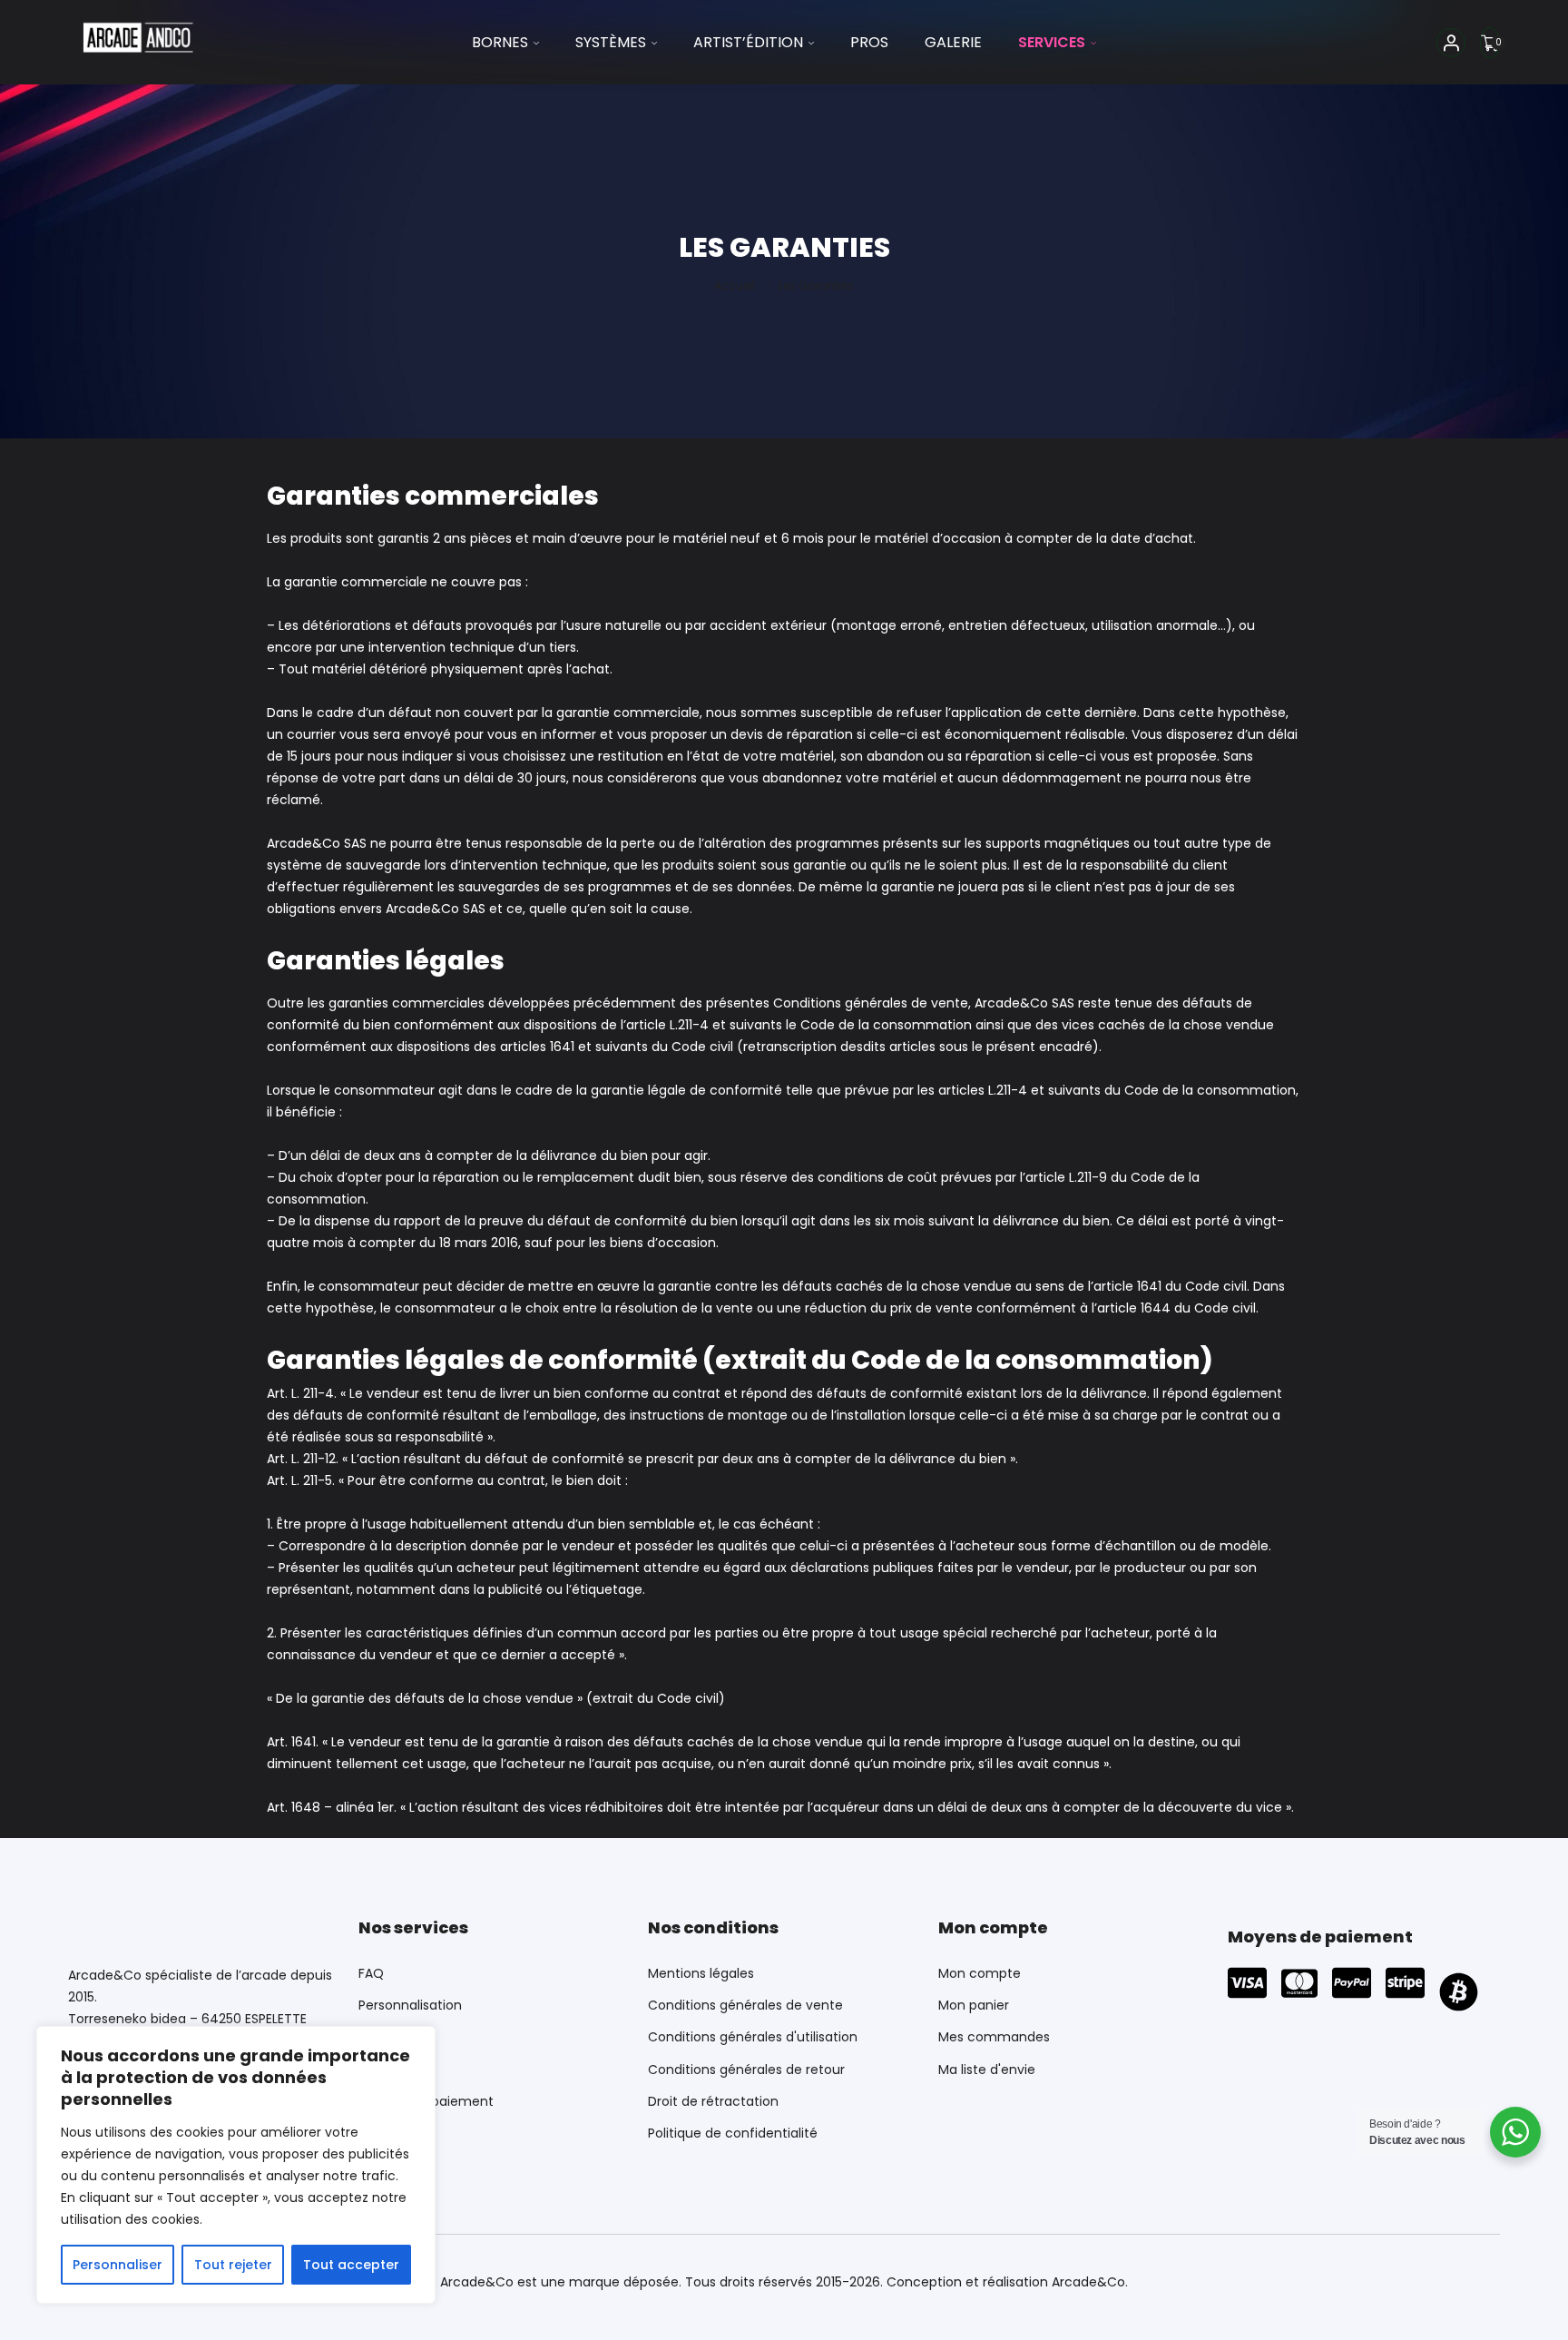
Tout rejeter (233, 2265)
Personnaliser (118, 2265)
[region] (236, 2165)
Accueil (735, 285)
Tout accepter (351, 2265)
